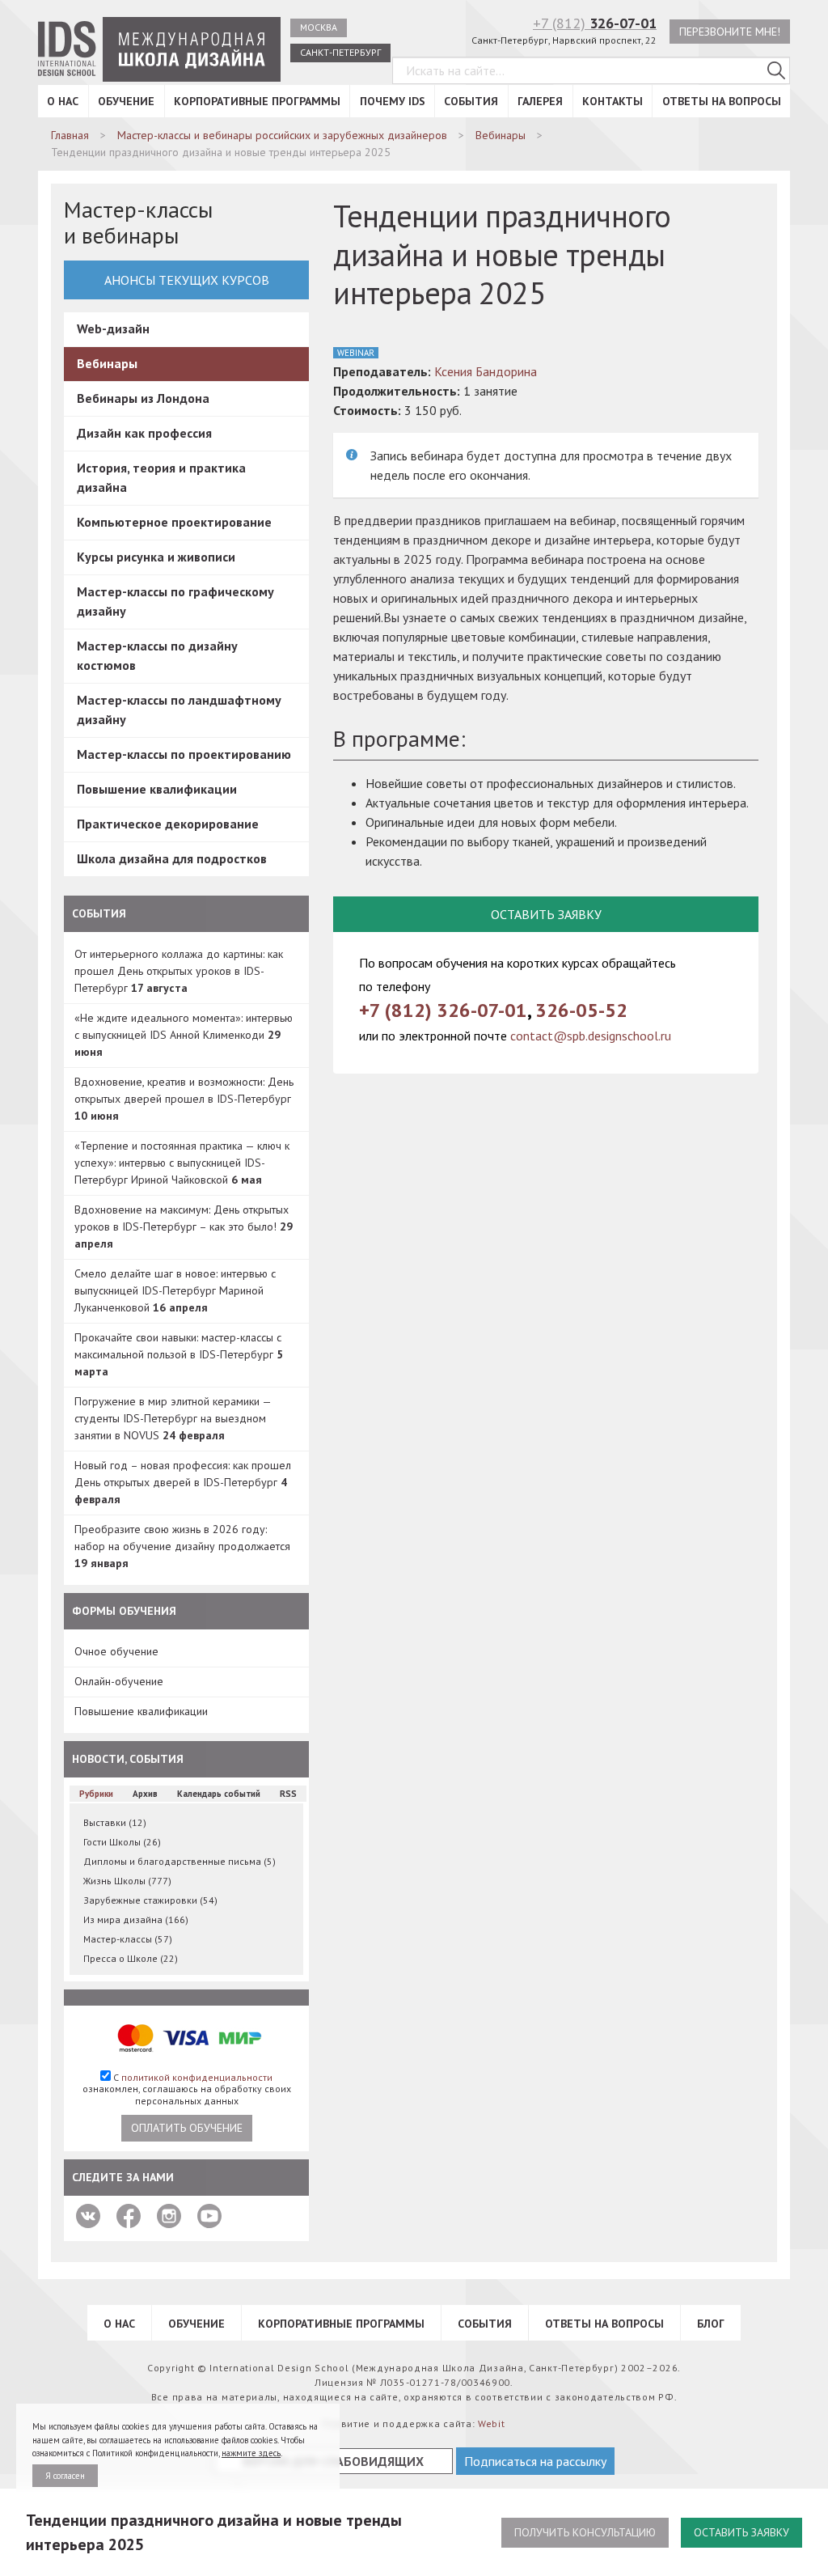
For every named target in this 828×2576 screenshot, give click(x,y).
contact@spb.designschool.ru (591, 1036)
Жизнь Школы (127, 1881)
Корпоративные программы (257, 101)
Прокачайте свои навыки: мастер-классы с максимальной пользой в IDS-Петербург (179, 1354)
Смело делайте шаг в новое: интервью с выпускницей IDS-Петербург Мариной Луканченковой (175, 1290)
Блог (711, 2324)
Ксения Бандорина (486, 371)
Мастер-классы (128, 1939)
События (471, 101)
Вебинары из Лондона (143, 398)
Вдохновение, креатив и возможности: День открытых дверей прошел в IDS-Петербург (184, 1099)
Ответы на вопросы (722, 101)
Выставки (115, 1822)
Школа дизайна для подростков (172, 858)
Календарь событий (219, 1794)
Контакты (613, 101)
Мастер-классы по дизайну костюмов (157, 655)
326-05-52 (581, 1010)
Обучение (126, 101)
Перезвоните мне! (730, 32)
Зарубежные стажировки (150, 1900)
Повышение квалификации (157, 789)
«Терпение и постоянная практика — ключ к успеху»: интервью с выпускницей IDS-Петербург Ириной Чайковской (182, 1163)
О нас (63, 101)
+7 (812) (595, 23)
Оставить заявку (741, 2532)
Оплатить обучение (187, 2128)
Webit (492, 2423)
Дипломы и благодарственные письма (180, 1861)
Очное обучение (116, 1651)
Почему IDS (393, 101)
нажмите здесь (251, 2453)
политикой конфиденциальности (197, 2077)
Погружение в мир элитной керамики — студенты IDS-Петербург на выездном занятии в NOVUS (173, 1418)
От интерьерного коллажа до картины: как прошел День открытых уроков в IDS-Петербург (179, 971)
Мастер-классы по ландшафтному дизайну (179, 710)
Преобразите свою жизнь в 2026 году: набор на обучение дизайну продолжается (182, 1546)
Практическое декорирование (168, 824)
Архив (145, 1794)
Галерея (540, 101)
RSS (288, 1794)
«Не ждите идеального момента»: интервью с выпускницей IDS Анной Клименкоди (184, 1035)
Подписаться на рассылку (535, 2461)
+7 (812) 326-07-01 (443, 1010)
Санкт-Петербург (340, 52)
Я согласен (65, 2476)
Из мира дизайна (136, 1919)
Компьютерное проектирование (174, 522)
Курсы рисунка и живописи (156, 557)
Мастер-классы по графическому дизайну (175, 601)
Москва (319, 27)
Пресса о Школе (131, 1958)
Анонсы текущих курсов (187, 280)
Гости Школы (122, 1842)
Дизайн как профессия (144, 433)
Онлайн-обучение (119, 1681)
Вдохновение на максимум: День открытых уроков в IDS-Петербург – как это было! (184, 1227)
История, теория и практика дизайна (161, 477)
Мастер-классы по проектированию (184, 754)
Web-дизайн (113, 328)
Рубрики (96, 1794)
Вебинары (107, 363)
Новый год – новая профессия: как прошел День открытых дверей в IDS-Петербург (183, 1482)
